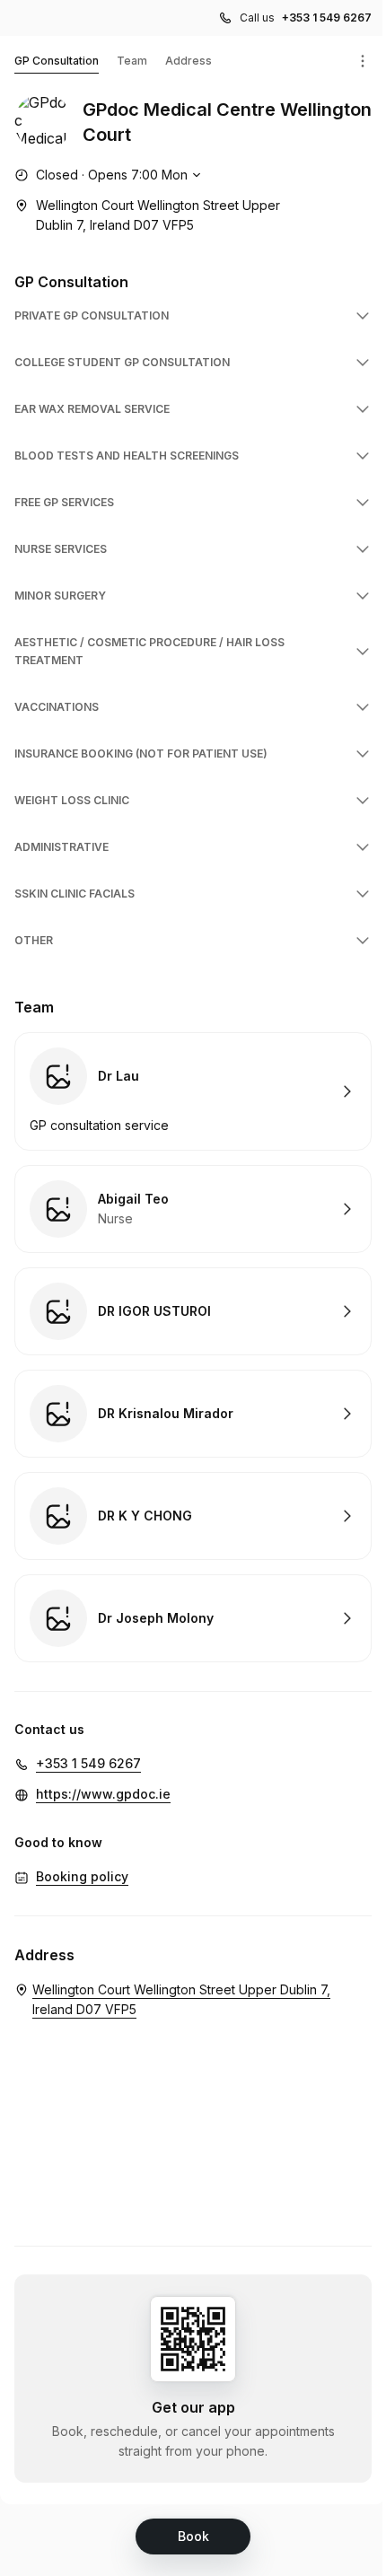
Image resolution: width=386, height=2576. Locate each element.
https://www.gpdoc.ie (103, 1794)
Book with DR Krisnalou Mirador (193, 1414)
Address (189, 61)
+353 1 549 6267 (327, 18)
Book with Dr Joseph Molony (193, 1618)
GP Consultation (57, 61)
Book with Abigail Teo (193, 1209)
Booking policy (82, 1876)
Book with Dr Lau (193, 1091)
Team (132, 61)
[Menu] (363, 61)
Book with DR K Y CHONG (193, 1516)
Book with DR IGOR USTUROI (193, 1311)
